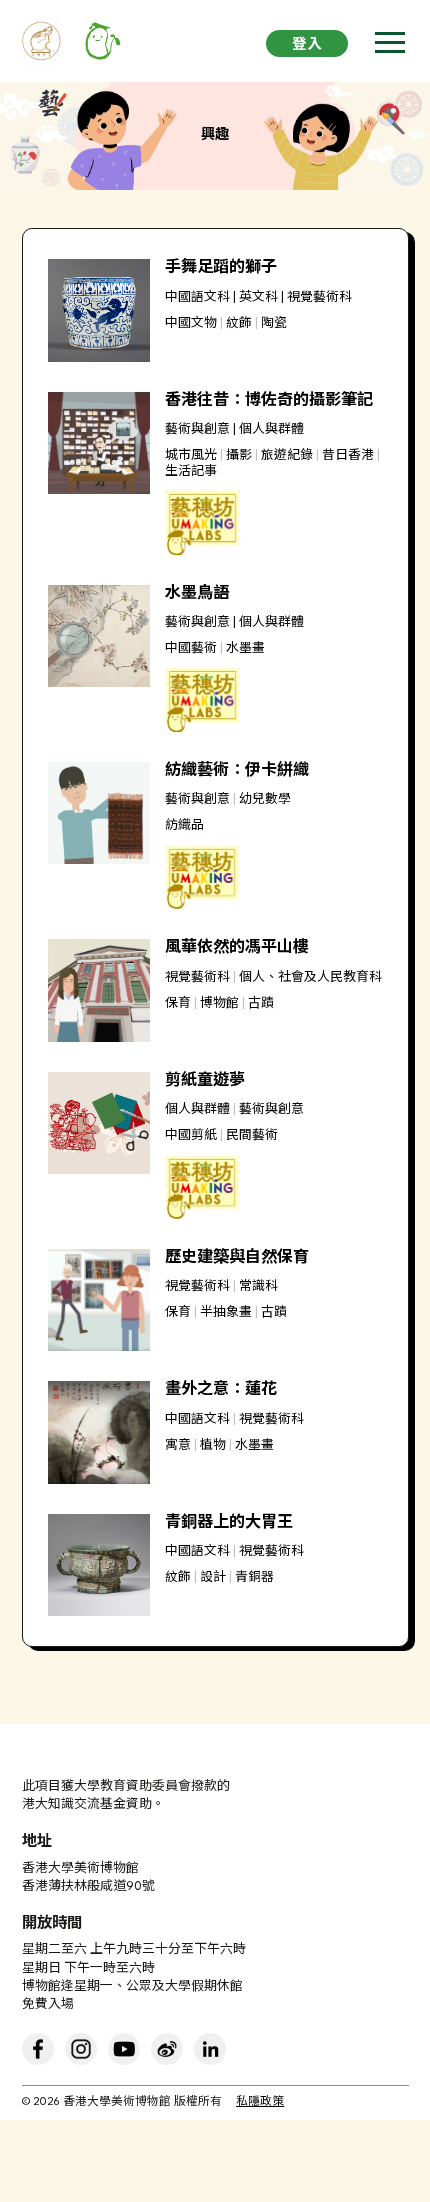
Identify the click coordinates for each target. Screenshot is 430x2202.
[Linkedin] (210, 2049)
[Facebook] (38, 2049)
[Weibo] (167, 2049)
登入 (307, 45)
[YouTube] (124, 2049)
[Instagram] (81, 2049)
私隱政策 (260, 2102)
